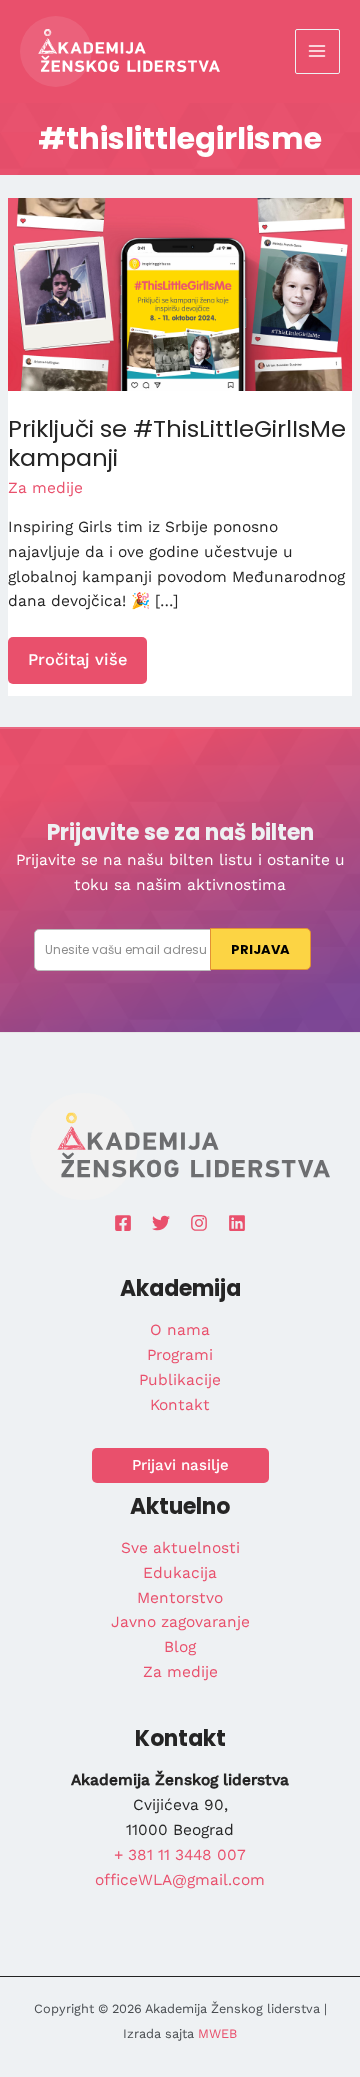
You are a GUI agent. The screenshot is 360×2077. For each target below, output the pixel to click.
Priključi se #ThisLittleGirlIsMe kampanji (177, 443)
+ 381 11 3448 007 (180, 1855)
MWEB (217, 2033)
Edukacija (180, 1573)
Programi (180, 1355)
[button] (180, 1465)
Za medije (45, 488)
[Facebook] (123, 1223)
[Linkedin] (237, 1223)
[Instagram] (199, 1223)
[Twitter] (161, 1223)
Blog (180, 1647)
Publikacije (180, 1380)
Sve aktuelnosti (180, 1548)
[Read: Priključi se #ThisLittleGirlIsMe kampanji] (179, 293)
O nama (180, 1330)
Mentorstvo (180, 1598)
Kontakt (180, 1405)
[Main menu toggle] (317, 51)
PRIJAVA (261, 949)
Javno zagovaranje (180, 1622)
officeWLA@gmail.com (180, 1880)
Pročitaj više (87, 666)
